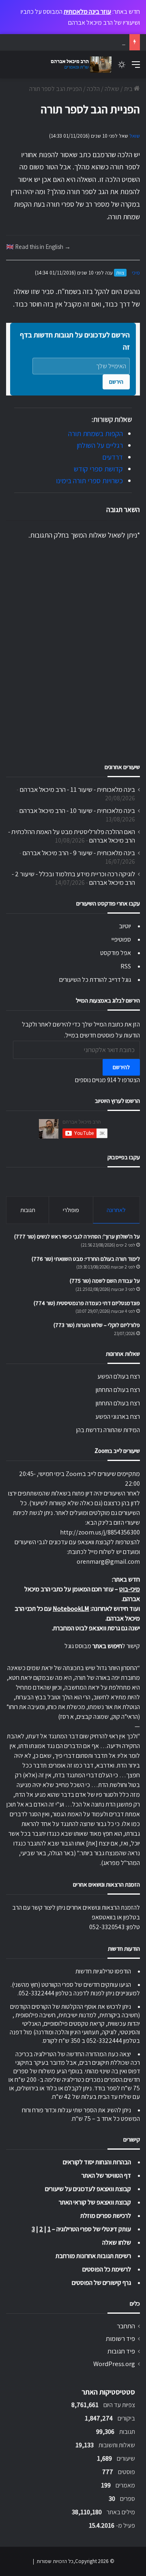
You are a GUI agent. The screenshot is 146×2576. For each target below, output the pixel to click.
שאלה (112, 89)
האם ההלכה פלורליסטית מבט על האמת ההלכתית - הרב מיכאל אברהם (72, 836)
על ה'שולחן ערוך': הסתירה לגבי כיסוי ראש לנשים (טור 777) (77, 1236)
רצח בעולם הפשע (119, 1376)
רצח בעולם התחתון (118, 1390)
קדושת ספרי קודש (98, 469)
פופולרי (71, 1210)
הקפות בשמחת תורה (96, 433)
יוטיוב (125, 926)
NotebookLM (71, 1609)
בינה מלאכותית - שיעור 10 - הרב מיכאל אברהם (77, 810)
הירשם (116, 382)
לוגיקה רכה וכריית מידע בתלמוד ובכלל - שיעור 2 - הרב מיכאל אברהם (73, 878)
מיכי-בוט (130, 1589)
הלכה (93, 89)
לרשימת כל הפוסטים (107, 2269)
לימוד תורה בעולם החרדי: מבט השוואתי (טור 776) (86, 1259)
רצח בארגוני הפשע (118, 1417)
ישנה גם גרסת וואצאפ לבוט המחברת (97, 1628)
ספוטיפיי (121, 939)
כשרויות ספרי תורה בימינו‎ (89, 481)
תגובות (28, 1210)
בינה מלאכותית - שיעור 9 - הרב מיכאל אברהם (79, 853)
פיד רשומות (120, 2338)
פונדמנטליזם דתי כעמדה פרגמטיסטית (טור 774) (87, 1303)
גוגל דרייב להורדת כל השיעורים (95, 980)
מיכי (136, 273)
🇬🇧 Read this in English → (38, 246)
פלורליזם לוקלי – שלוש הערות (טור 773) (97, 1325)
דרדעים (113, 457)
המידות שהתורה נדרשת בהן (108, 1430)
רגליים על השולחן (100, 445)
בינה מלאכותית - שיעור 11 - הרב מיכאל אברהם (77, 789)
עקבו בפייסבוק (124, 1157)
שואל (135, 136)
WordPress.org (114, 2364)
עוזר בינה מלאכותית (87, 12)
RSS (126, 966)
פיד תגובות (121, 2351)
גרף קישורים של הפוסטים (101, 2283)
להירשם (121, 1067)
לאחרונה (116, 1210)
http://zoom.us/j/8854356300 (100, 1532)
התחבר (126, 2326)
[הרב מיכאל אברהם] (79, 65)
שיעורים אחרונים (122, 767)
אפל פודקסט (116, 953)
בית (129, 89)
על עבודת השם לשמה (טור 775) (105, 1281)
